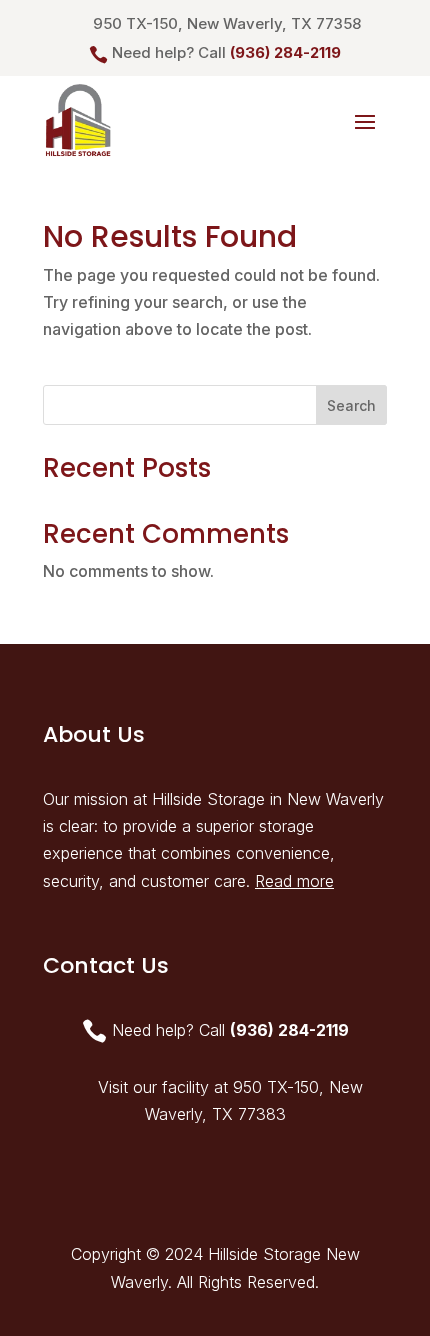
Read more (294, 881)
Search (351, 405)
